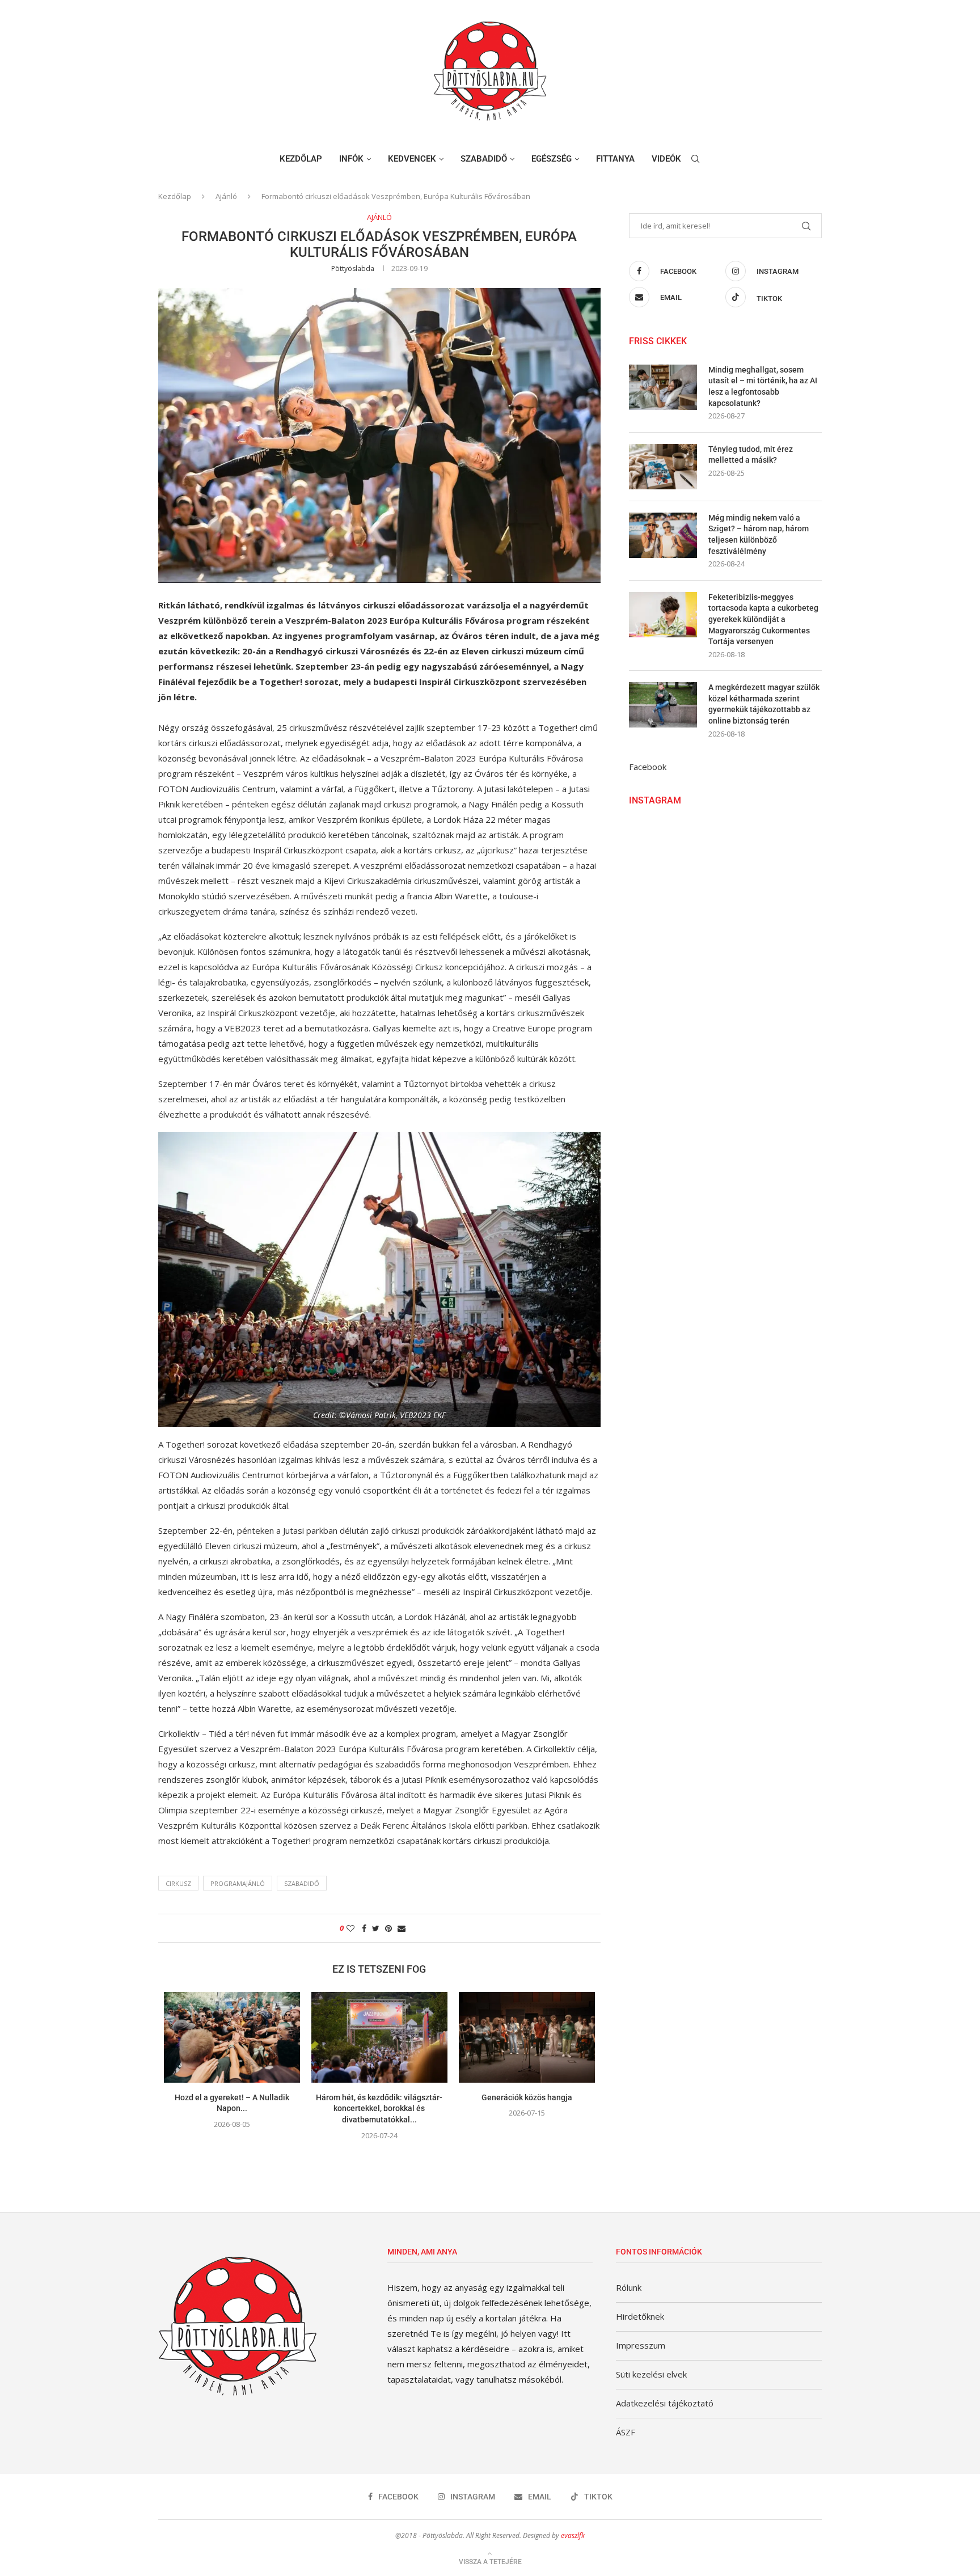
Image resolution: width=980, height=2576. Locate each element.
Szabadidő (484, 159)
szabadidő (302, 1883)
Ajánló (226, 196)
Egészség (552, 159)
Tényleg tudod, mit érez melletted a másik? (751, 455)
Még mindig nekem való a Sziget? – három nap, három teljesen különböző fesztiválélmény (759, 534)
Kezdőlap (301, 159)
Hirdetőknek (640, 2316)
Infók (351, 159)
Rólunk (629, 2287)
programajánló (238, 1883)
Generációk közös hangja (527, 2097)
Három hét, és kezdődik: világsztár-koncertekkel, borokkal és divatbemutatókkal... (379, 2108)
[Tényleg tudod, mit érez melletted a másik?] (663, 467)
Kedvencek (412, 159)
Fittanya (615, 159)
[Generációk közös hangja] (527, 2037)
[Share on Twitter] (376, 1928)
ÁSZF (626, 2432)
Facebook (648, 767)
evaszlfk (573, 2535)
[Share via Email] (402, 1928)
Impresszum (641, 2345)
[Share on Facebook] (364, 1928)
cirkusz (178, 1883)
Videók (666, 159)
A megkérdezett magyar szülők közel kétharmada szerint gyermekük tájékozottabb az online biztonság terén (764, 704)
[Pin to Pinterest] (388, 1928)
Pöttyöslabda (353, 268)
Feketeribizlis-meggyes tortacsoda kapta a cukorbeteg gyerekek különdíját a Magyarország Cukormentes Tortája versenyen (763, 619)
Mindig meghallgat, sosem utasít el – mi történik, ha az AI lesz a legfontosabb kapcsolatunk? (763, 386)
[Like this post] (350, 1928)
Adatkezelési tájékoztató (665, 2403)
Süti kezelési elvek (651, 2374)
